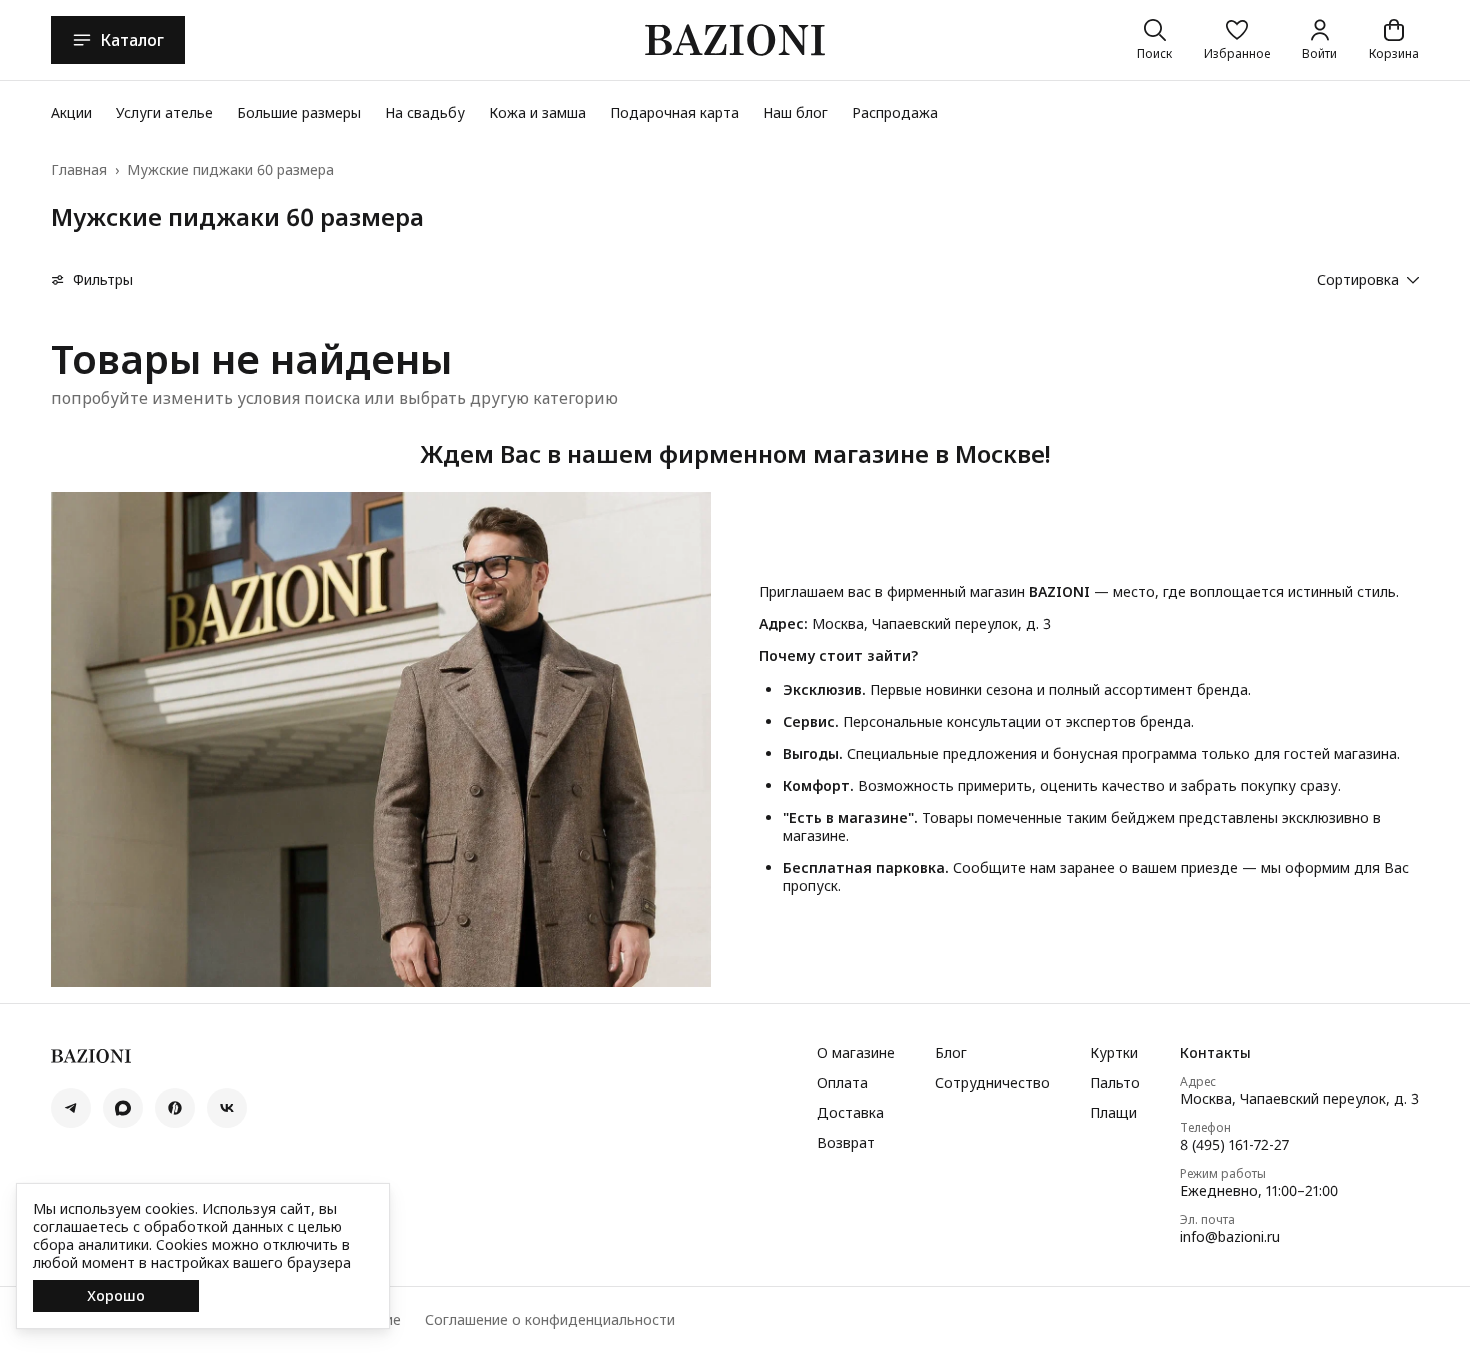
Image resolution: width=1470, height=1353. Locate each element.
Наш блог (795, 112)
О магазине (856, 1053)
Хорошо (116, 1295)
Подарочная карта (674, 112)
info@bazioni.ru (1230, 1237)
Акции (71, 112)
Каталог (132, 40)
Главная (79, 170)
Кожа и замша (537, 112)
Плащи (1113, 1113)
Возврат (846, 1143)
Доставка (850, 1113)
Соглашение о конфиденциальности (550, 1320)
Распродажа (895, 112)
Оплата (842, 1083)
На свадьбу (425, 112)
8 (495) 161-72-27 (1234, 1145)
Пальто (1115, 1083)
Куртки (1114, 1053)
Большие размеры (299, 112)
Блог (951, 1053)
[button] (1237, 40)
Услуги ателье (164, 112)
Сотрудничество (992, 1083)
